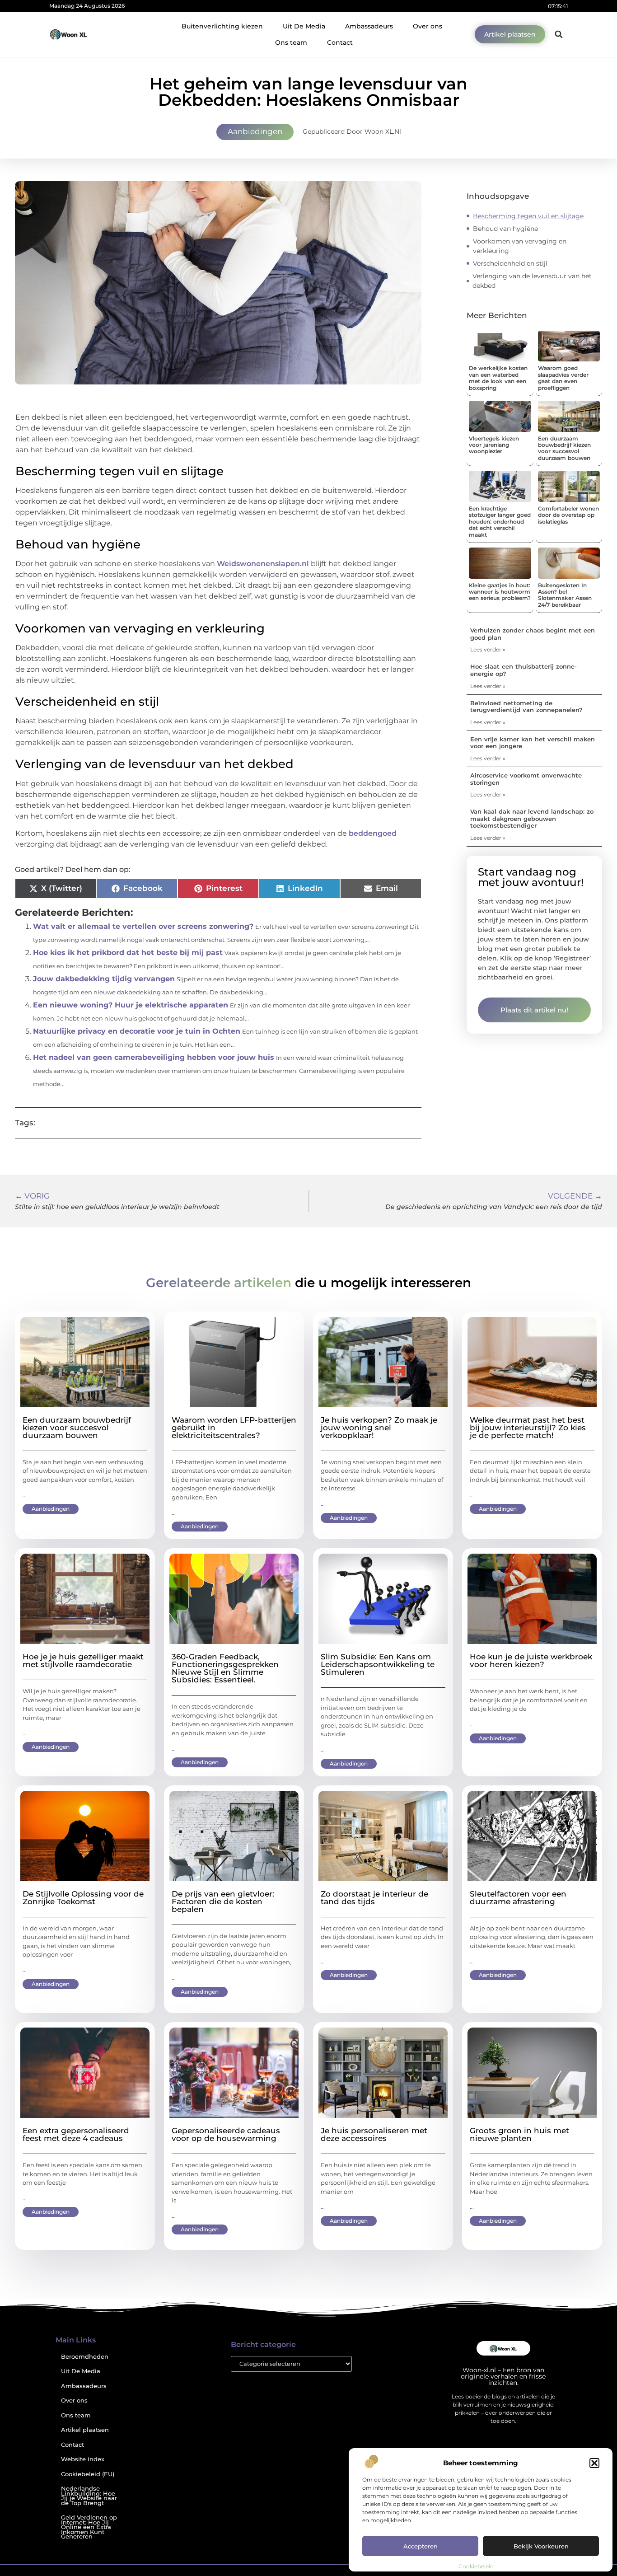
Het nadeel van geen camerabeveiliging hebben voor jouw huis (154, 1057)
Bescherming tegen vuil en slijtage (528, 216)
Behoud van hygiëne (505, 229)
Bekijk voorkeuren (541, 2546)
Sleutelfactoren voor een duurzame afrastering (518, 1898)
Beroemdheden (85, 2357)
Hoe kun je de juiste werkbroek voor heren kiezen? (531, 1660)
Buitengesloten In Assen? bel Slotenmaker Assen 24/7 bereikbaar (565, 595)
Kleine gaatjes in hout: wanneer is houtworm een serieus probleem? (500, 592)
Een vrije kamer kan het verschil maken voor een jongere (533, 743)
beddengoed (373, 833)
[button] (594, 2463)
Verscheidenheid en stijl (510, 263)
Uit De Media (304, 26)
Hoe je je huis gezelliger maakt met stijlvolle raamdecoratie (83, 1660)
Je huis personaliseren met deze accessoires (374, 2134)
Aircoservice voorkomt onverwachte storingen (526, 779)
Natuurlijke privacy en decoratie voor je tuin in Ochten (137, 1031)
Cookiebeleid (476, 2566)
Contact (340, 42)
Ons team (291, 42)
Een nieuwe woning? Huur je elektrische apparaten (131, 1005)
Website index (83, 2459)
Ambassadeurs (369, 26)
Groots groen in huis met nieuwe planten (519, 2134)
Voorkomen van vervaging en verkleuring (520, 246)
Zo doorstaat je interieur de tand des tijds (374, 1898)
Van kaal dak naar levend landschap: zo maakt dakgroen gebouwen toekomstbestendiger (532, 818)
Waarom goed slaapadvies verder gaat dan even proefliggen (563, 378)
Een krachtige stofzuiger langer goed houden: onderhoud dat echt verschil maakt (500, 522)
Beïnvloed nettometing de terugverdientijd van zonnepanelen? (526, 707)
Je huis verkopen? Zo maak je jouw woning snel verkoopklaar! (379, 1428)
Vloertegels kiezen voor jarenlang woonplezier (494, 445)
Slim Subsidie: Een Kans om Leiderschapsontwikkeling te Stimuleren (378, 1664)
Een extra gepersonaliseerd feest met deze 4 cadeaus (76, 2134)
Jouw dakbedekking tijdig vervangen (104, 979)
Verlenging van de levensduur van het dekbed (532, 281)
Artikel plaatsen (85, 2430)
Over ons (428, 26)
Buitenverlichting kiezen (222, 26)
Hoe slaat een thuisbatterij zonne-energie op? (524, 670)
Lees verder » (488, 649)
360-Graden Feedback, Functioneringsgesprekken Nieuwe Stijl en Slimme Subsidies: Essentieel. (225, 1668)
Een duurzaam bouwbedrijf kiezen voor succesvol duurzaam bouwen (564, 448)
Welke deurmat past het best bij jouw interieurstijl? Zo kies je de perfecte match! (528, 1428)
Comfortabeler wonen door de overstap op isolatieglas (568, 515)
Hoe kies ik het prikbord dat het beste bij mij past (128, 953)
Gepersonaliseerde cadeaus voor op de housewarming (226, 2134)
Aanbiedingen (255, 131)
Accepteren (421, 2546)
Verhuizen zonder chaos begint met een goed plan (533, 634)
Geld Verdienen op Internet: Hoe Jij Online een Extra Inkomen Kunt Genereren (89, 2527)
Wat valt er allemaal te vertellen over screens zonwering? (143, 926)
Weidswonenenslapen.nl (263, 564)
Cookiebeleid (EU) (88, 2474)
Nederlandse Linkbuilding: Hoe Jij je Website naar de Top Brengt (89, 2496)
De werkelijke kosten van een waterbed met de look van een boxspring (498, 378)
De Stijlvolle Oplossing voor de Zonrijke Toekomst (83, 1898)
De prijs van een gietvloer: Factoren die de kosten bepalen (223, 1902)
